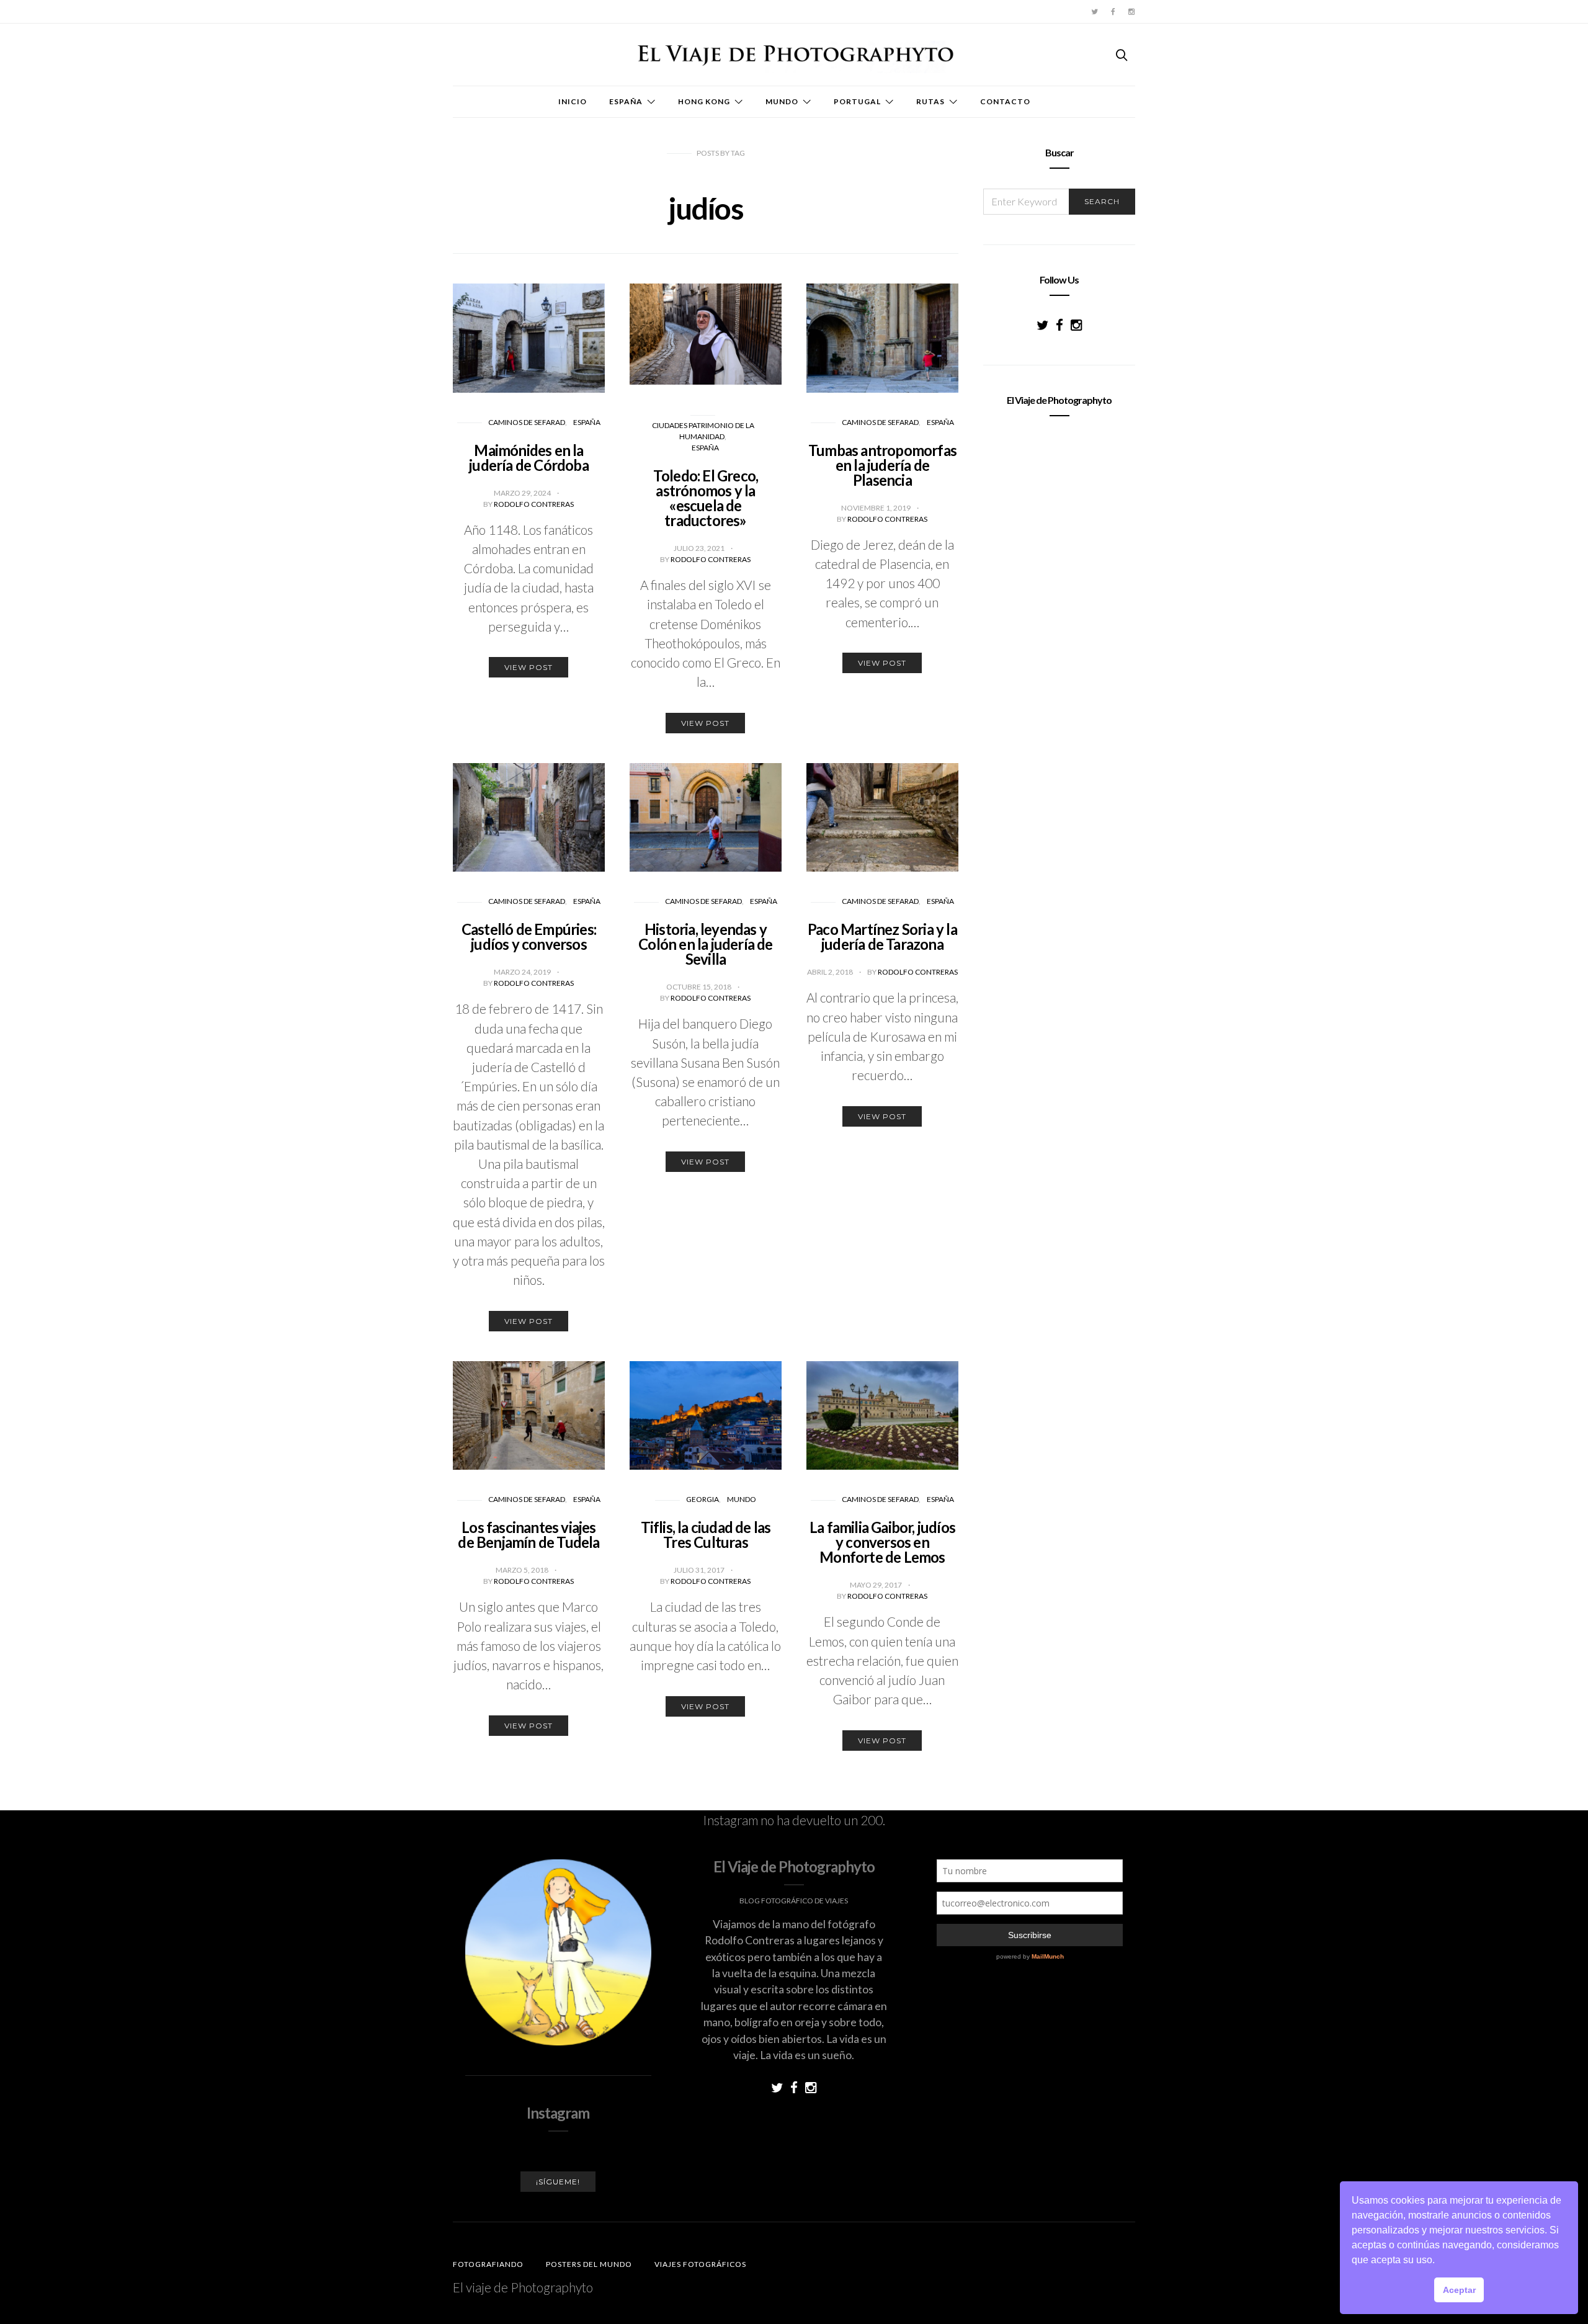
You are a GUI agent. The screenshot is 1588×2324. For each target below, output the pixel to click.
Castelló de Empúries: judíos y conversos (529, 936)
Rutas (930, 101)
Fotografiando (488, 2264)
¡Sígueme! (558, 2182)
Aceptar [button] (1459, 2290)
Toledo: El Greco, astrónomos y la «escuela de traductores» (706, 498)
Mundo (782, 101)
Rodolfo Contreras (534, 504)
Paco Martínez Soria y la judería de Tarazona (882, 936)
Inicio (573, 101)
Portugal (857, 101)
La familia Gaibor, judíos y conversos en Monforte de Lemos (882, 1542)
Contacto (1005, 101)
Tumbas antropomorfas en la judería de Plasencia (882, 465)
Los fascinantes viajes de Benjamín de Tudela (529, 1535)
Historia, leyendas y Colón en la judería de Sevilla (705, 944)
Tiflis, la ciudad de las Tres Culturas (706, 1535)
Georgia (703, 1499)
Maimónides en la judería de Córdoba (529, 458)
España (626, 101)
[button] (1439, 2261)
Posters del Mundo (589, 2264)
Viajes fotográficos (700, 2264)
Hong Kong (704, 101)
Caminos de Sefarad (527, 422)
